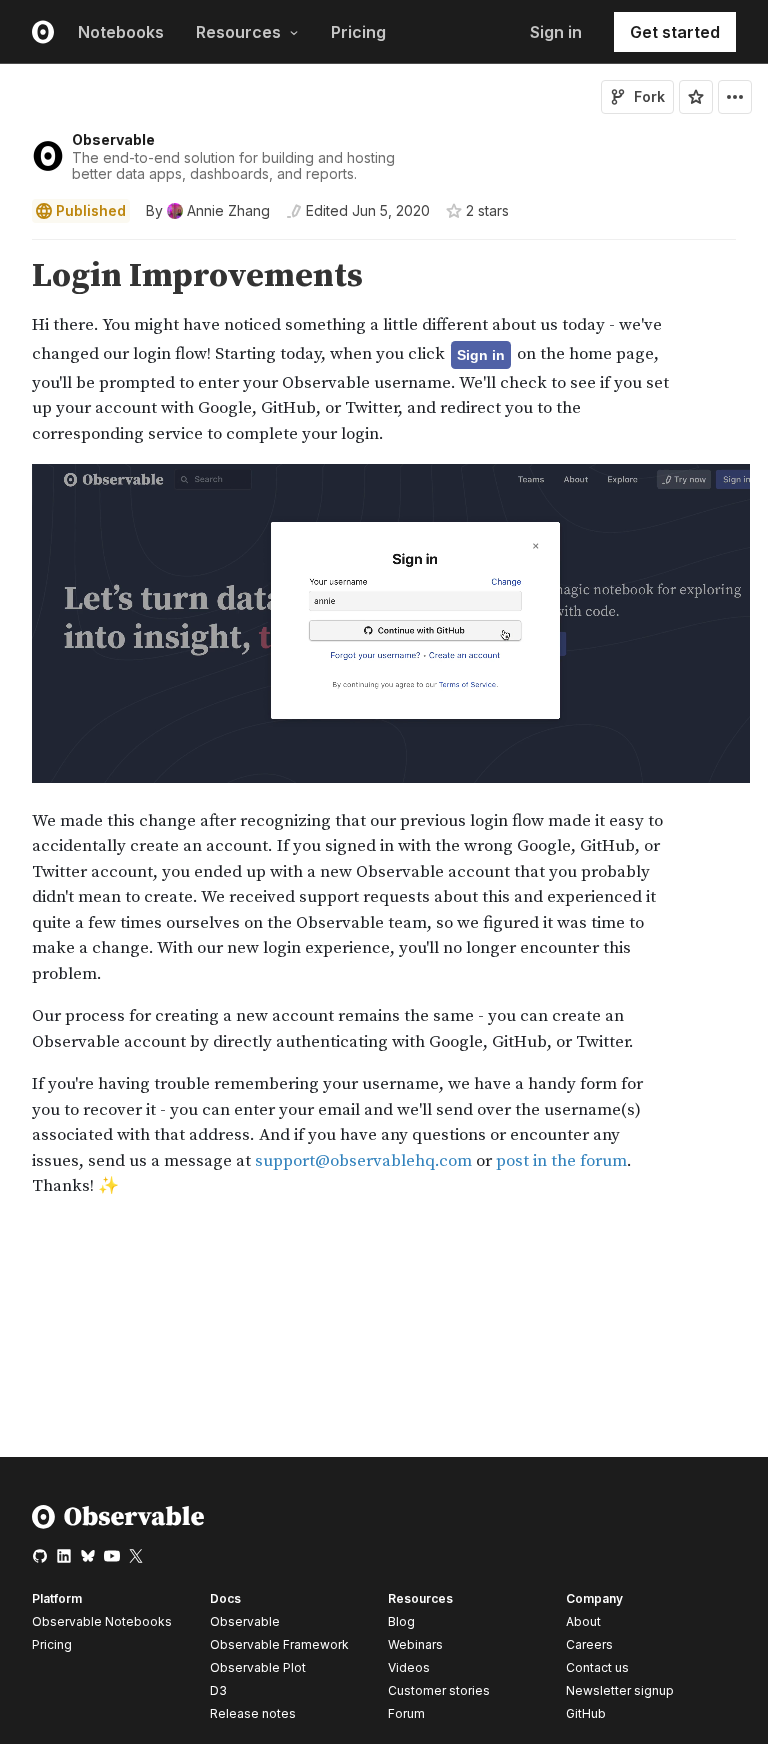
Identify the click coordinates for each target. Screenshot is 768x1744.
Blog (401, 1621)
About (583, 1621)
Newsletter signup (620, 1691)
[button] (8, 248)
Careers (589, 1644)
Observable (113, 139)
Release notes (253, 1713)
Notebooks (121, 32)
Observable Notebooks (102, 1621)
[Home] (118, 1524)
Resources (238, 32)
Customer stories (439, 1690)
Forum (406, 1713)
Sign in (556, 32)
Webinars (415, 1644)
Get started (675, 32)
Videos (409, 1667)
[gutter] (9, 276)
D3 (218, 1690)
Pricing (358, 32)
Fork (649, 96)
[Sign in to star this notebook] (696, 97)
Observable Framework (279, 1644)
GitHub (586, 1713)
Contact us (597, 1668)
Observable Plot (258, 1667)
